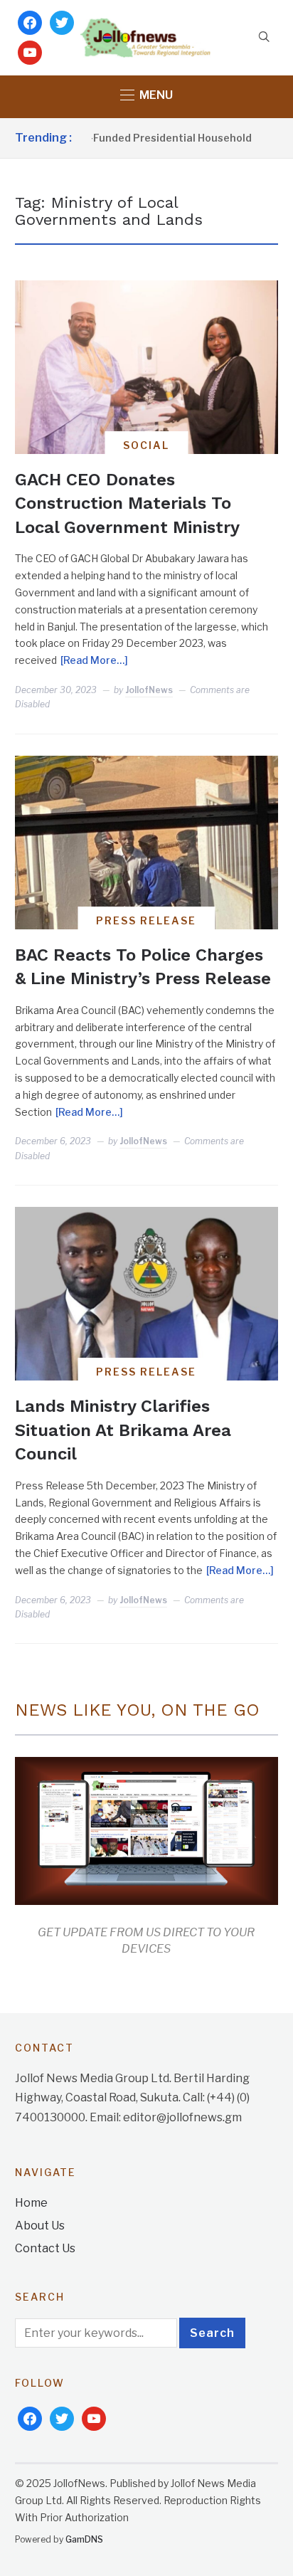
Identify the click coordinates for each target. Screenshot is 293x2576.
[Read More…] (94, 660)
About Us (40, 2226)
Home (31, 2203)
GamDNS (84, 2539)
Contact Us (45, 2248)
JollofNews (149, 690)
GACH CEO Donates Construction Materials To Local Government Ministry (127, 503)
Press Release (146, 920)
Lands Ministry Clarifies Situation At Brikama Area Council (123, 1430)
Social (146, 445)
